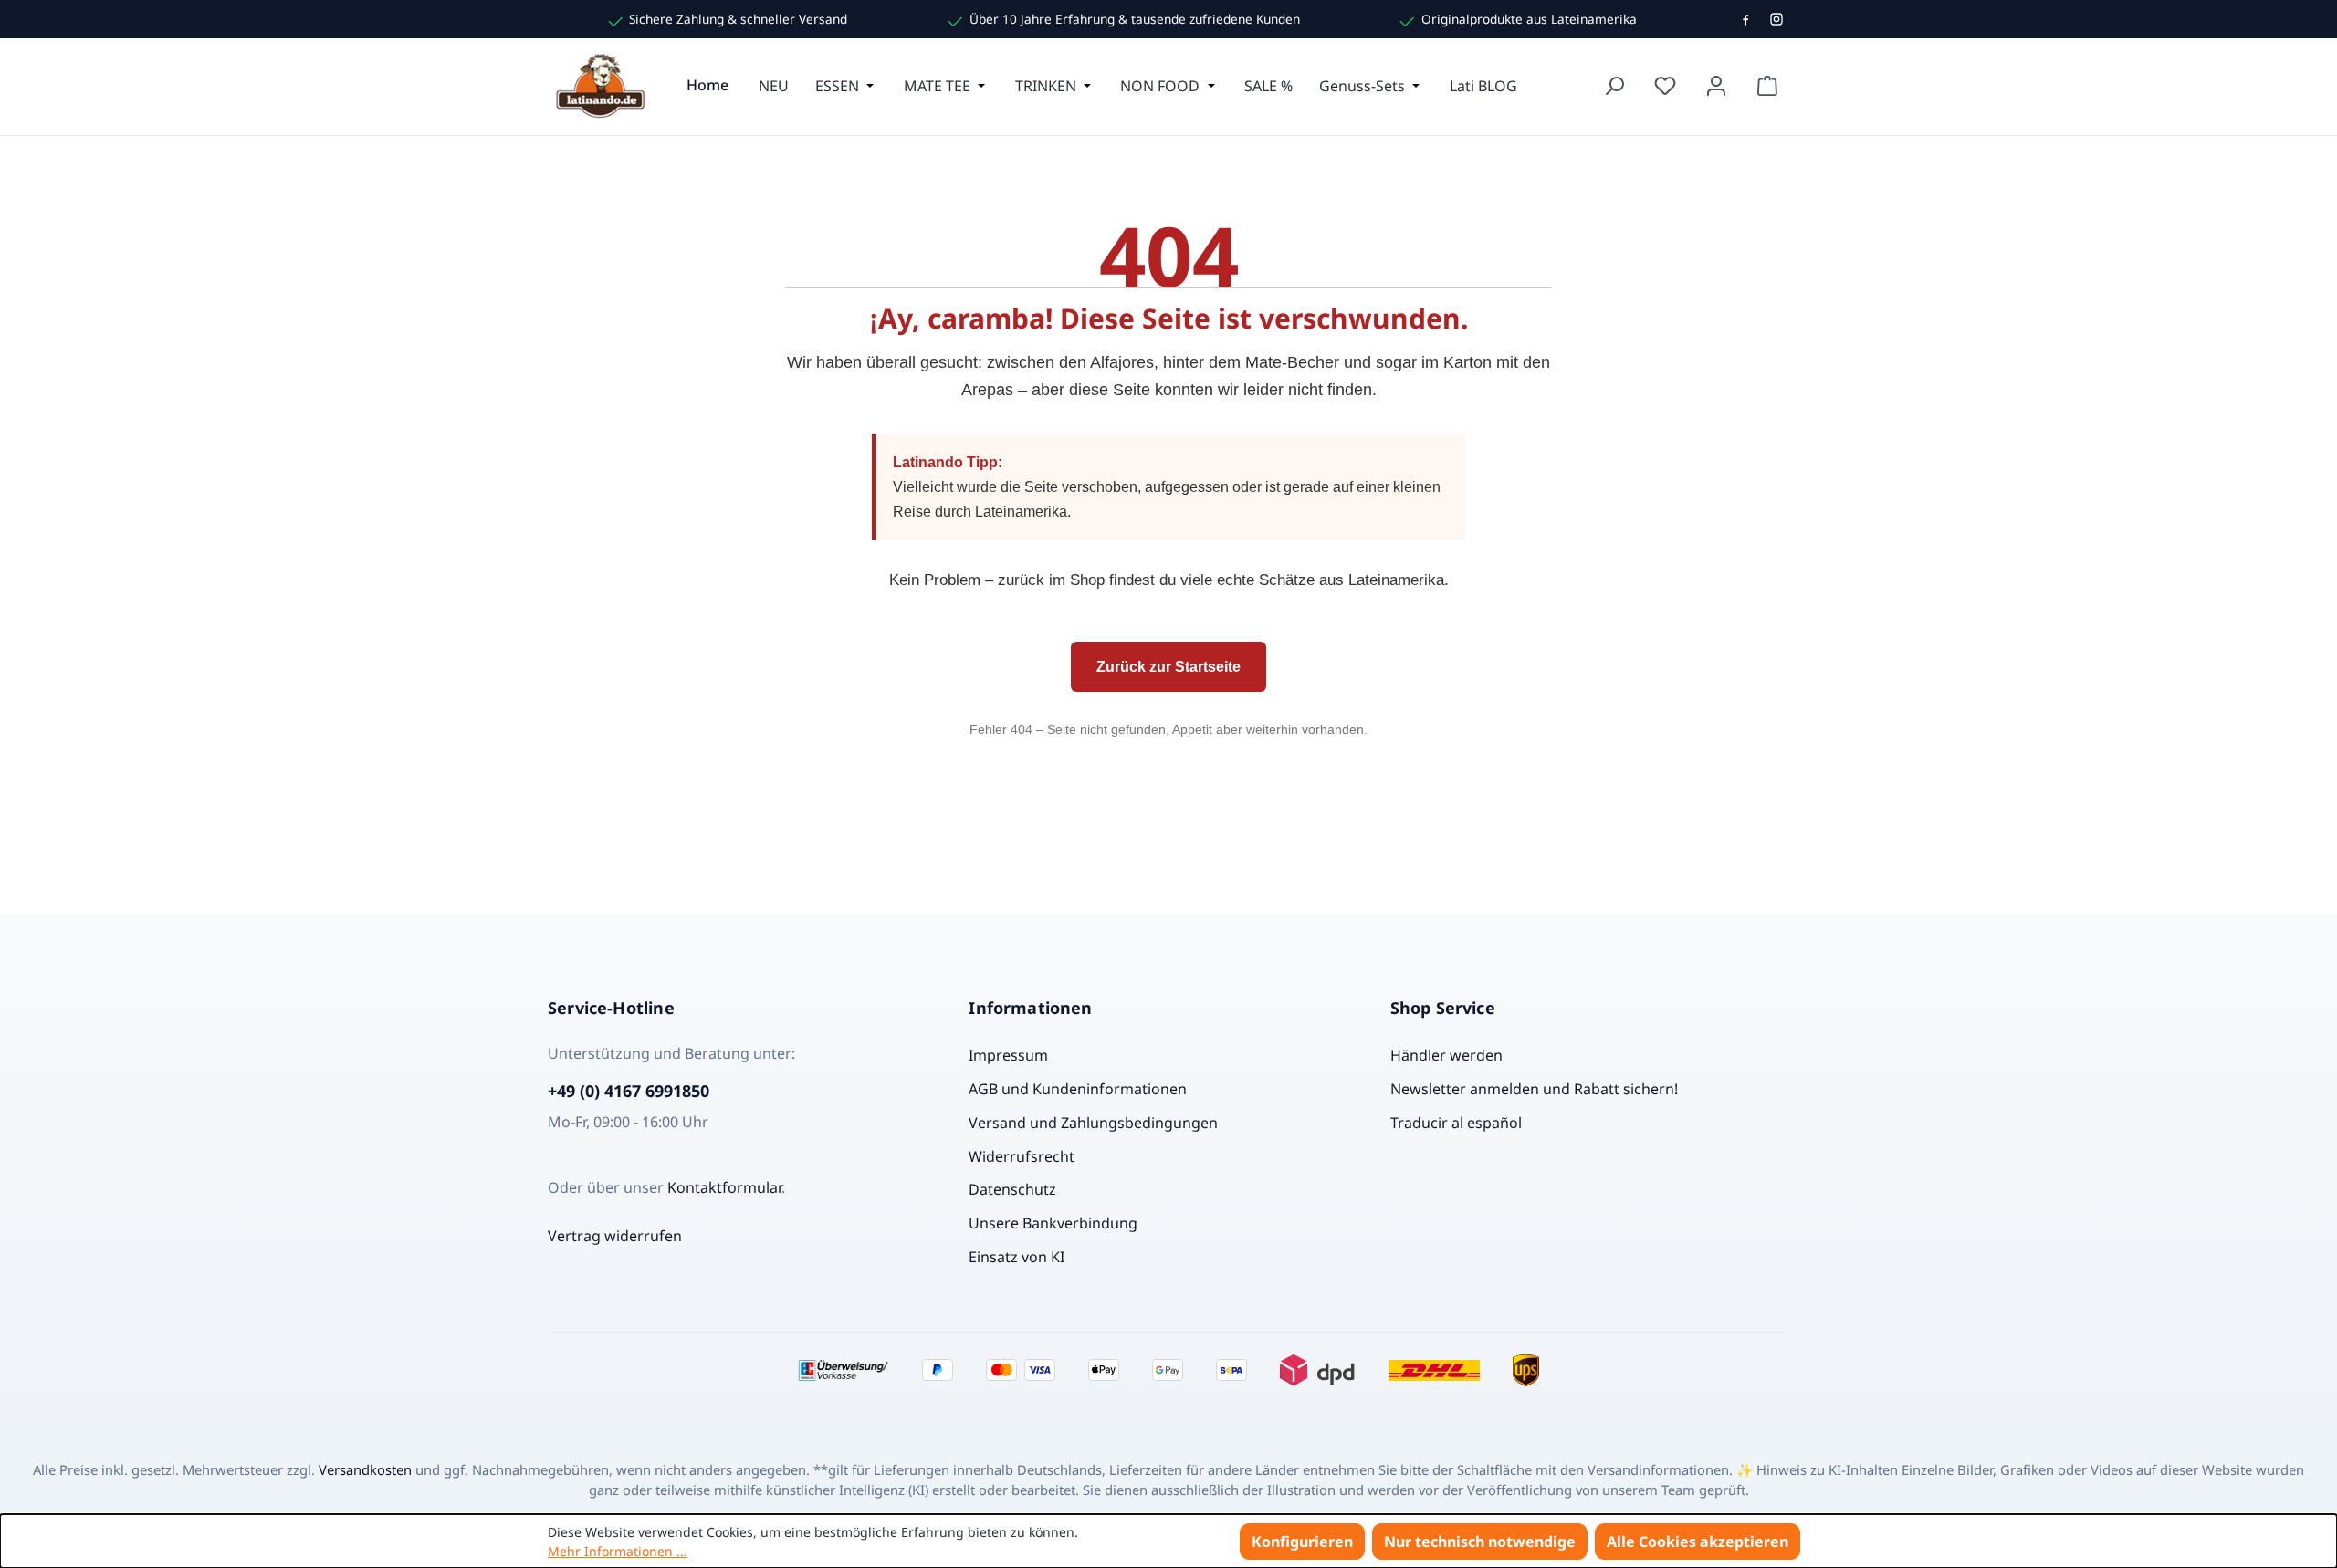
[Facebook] (1745, 19)
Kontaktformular (724, 1187)
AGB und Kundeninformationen (1078, 1089)
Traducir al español (1456, 1123)
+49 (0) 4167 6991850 (629, 1091)
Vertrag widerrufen (615, 1236)
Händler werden (1446, 1055)
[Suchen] (1614, 86)
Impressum (1008, 1055)
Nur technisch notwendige (1480, 1542)
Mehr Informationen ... (618, 1551)
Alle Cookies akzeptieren (1698, 1542)
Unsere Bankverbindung (1053, 1223)
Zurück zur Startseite (1168, 667)
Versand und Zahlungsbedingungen (1093, 1123)
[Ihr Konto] (1716, 86)
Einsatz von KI (1017, 1257)
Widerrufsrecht (1022, 1156)
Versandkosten (365, 1469)
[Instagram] (1776, 19)
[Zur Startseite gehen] (603, 86)
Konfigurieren (1302, 1542)
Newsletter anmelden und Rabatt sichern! (1534, 1089)
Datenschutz (1012, 1189)
